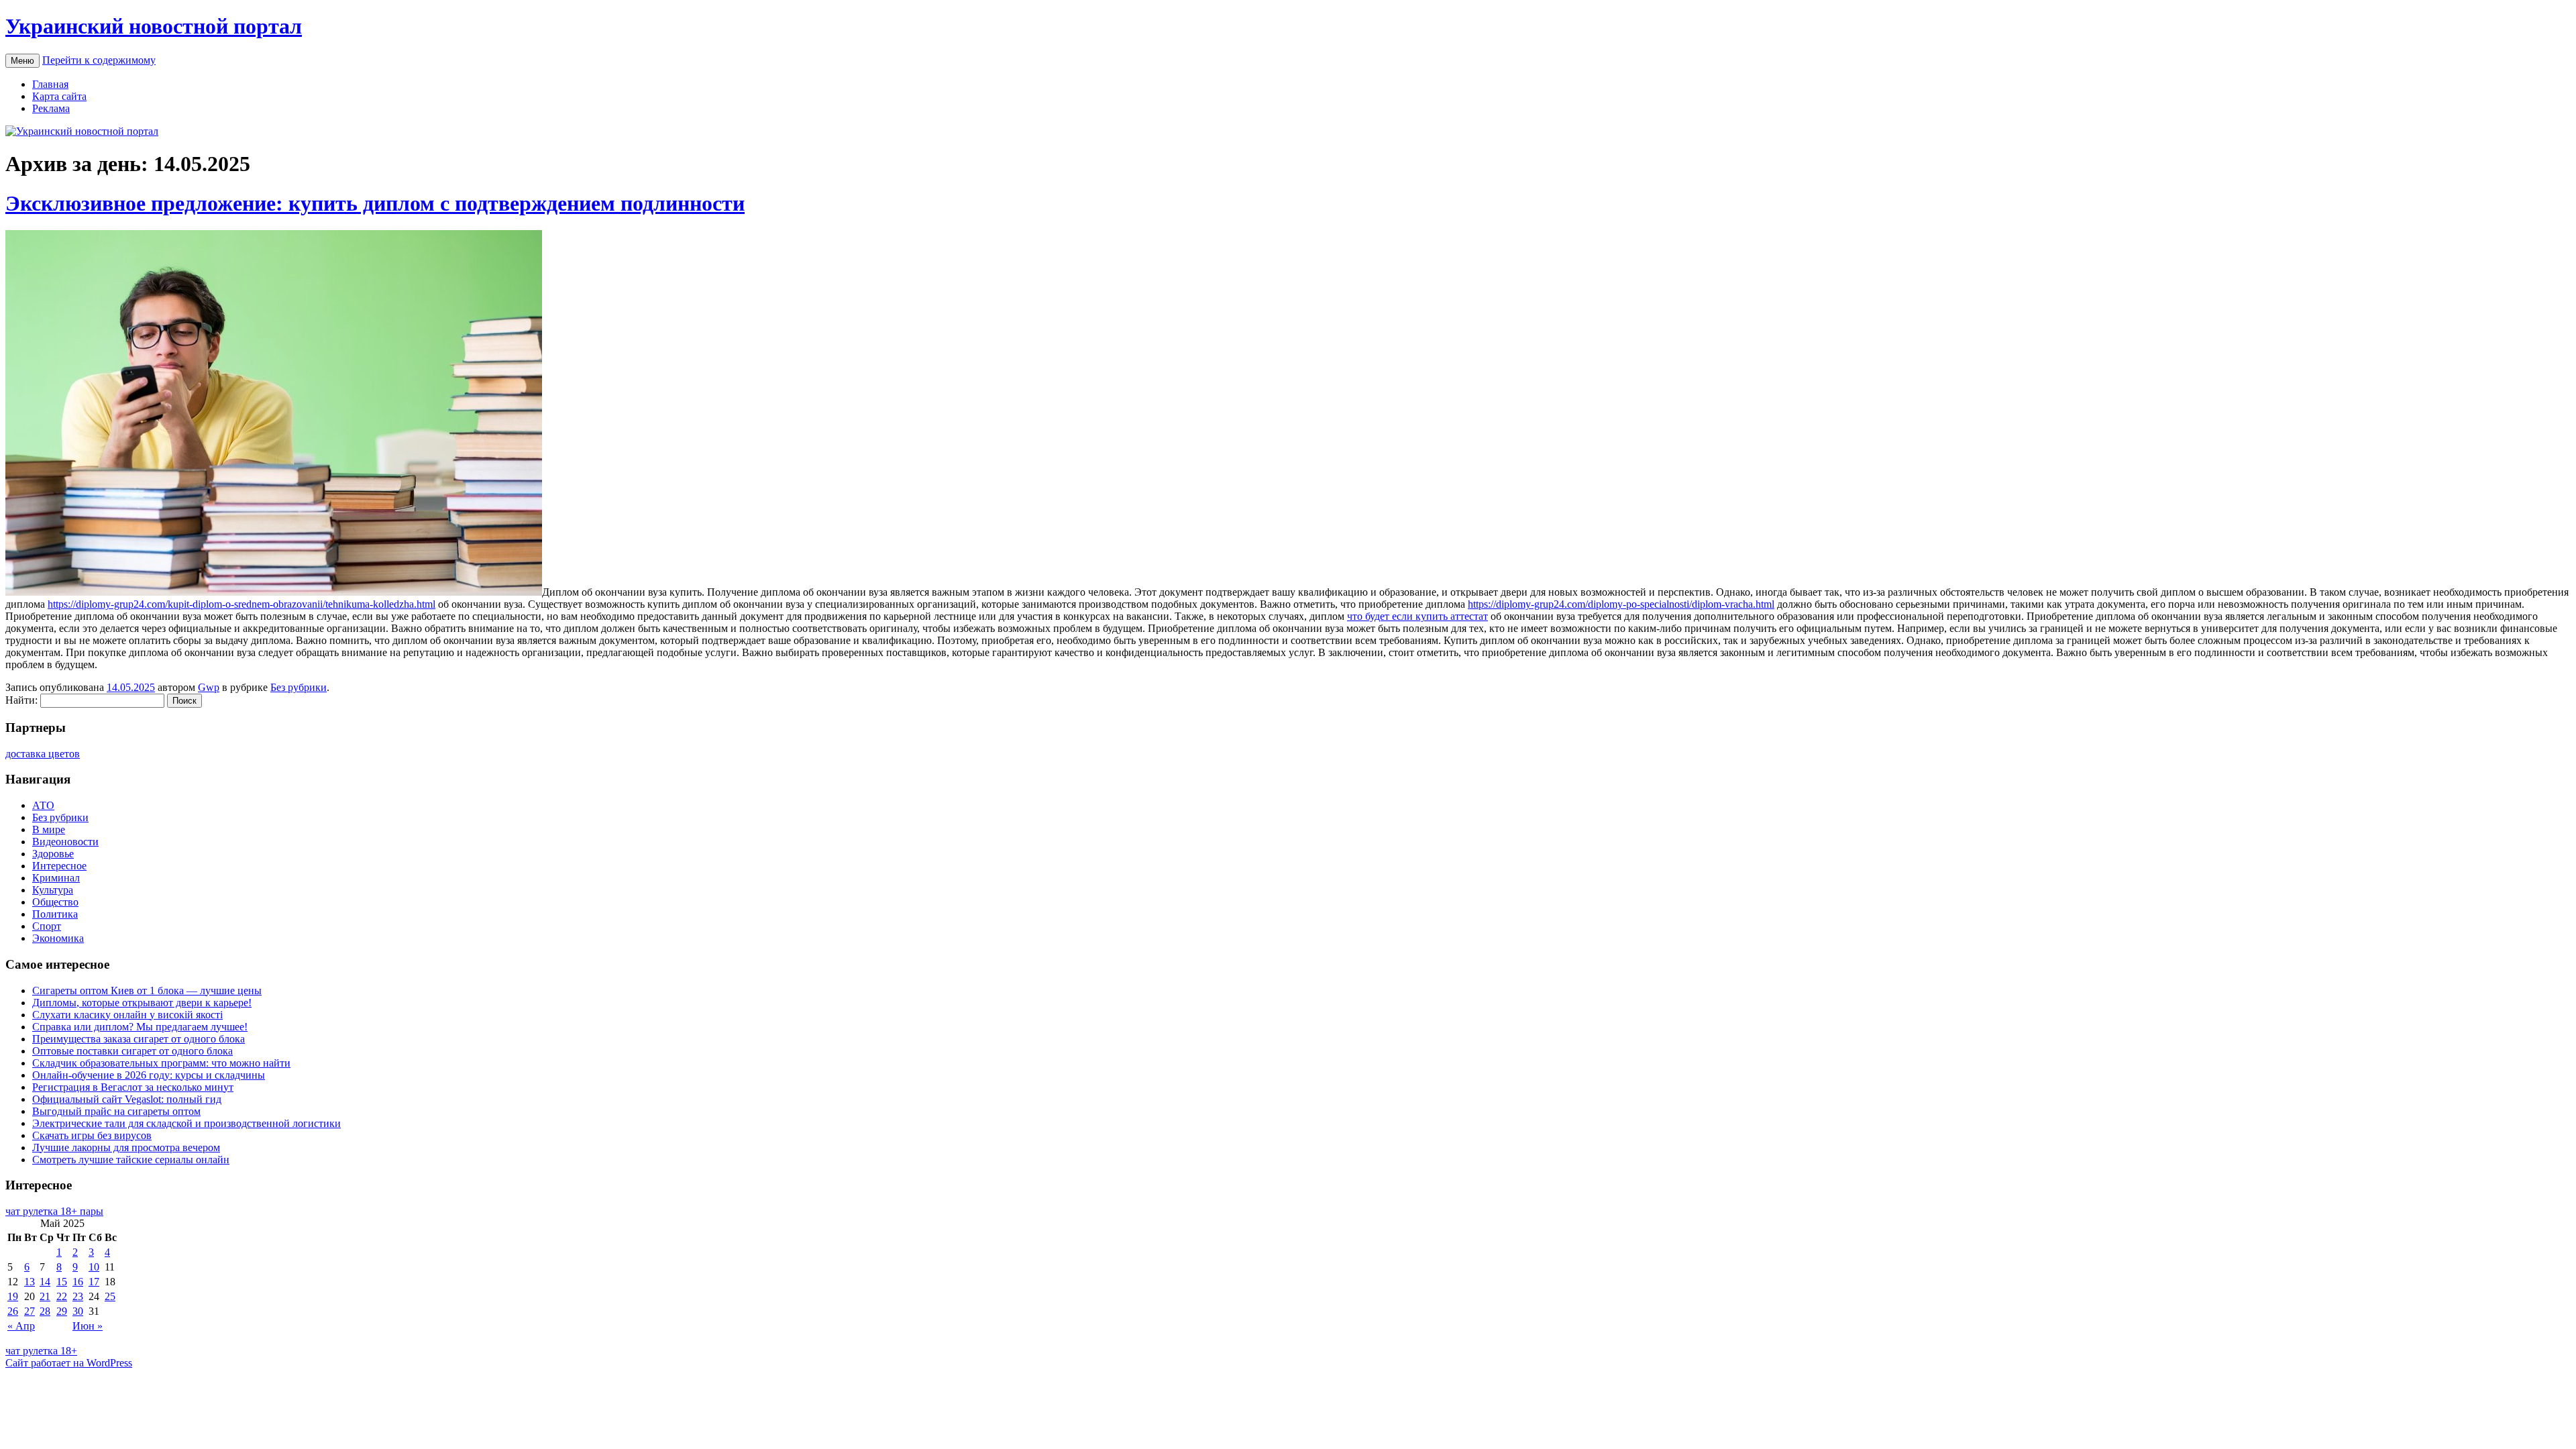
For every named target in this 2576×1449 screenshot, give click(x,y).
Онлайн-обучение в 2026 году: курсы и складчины (149, 1075)
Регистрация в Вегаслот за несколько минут (133, 1087)
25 (110, 1296)
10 (94, 1267)
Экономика (58, 938)
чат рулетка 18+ (41, 1351)
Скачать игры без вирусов (92, 1135)
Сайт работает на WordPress (69, 1363)
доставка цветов (43, 754)
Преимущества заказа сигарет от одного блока (139, 1039)
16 (78, 1282)
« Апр (21, 1326)
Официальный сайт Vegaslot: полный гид (127, 1099)
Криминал (56, 878)
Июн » (88, 1326)
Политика (55, 914)
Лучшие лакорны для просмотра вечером (126, 1147)
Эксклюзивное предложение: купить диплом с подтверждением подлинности (375, 203)
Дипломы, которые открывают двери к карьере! (142, 1003)
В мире (49, 829)
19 (13, 1296)
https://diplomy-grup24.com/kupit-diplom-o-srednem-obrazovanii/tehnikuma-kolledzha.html (241, 604)
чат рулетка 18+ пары (54, 1211)
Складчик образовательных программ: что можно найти (161, 1063)
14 (45, 1282)
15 (62, 1282)
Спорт (47, 926)
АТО (43, 805)
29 (62, 1311)
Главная (50, 84)
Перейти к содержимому (99, 60)
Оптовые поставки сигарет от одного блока (132, 1051)
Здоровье (53, 854)
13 (30, 1282)
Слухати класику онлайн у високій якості (127, 1015)
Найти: (21, 700)
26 (13, 1311)
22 (62, 1296)
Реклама (51, 108)
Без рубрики (299, 687)
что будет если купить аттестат (1417, 616)
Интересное (59, 866)
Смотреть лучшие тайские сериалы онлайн (131, 1160)
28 (45, 1311)
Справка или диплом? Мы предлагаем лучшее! (140, 1027)
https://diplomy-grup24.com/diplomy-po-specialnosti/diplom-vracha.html (1621, 604)
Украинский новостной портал (154, 26)
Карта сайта (59, 96)
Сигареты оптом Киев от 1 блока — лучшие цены (147, 990)
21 (45, 1296)
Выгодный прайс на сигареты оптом (116, 1111)
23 (78, 1296)
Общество (55, 902)
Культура (53, 890)
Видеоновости (65, 842)
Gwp (209, 687)
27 (30, 1311)
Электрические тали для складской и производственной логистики (186, 1123)
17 (94, 1282)
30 (78, 1311)
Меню (22, 61)
